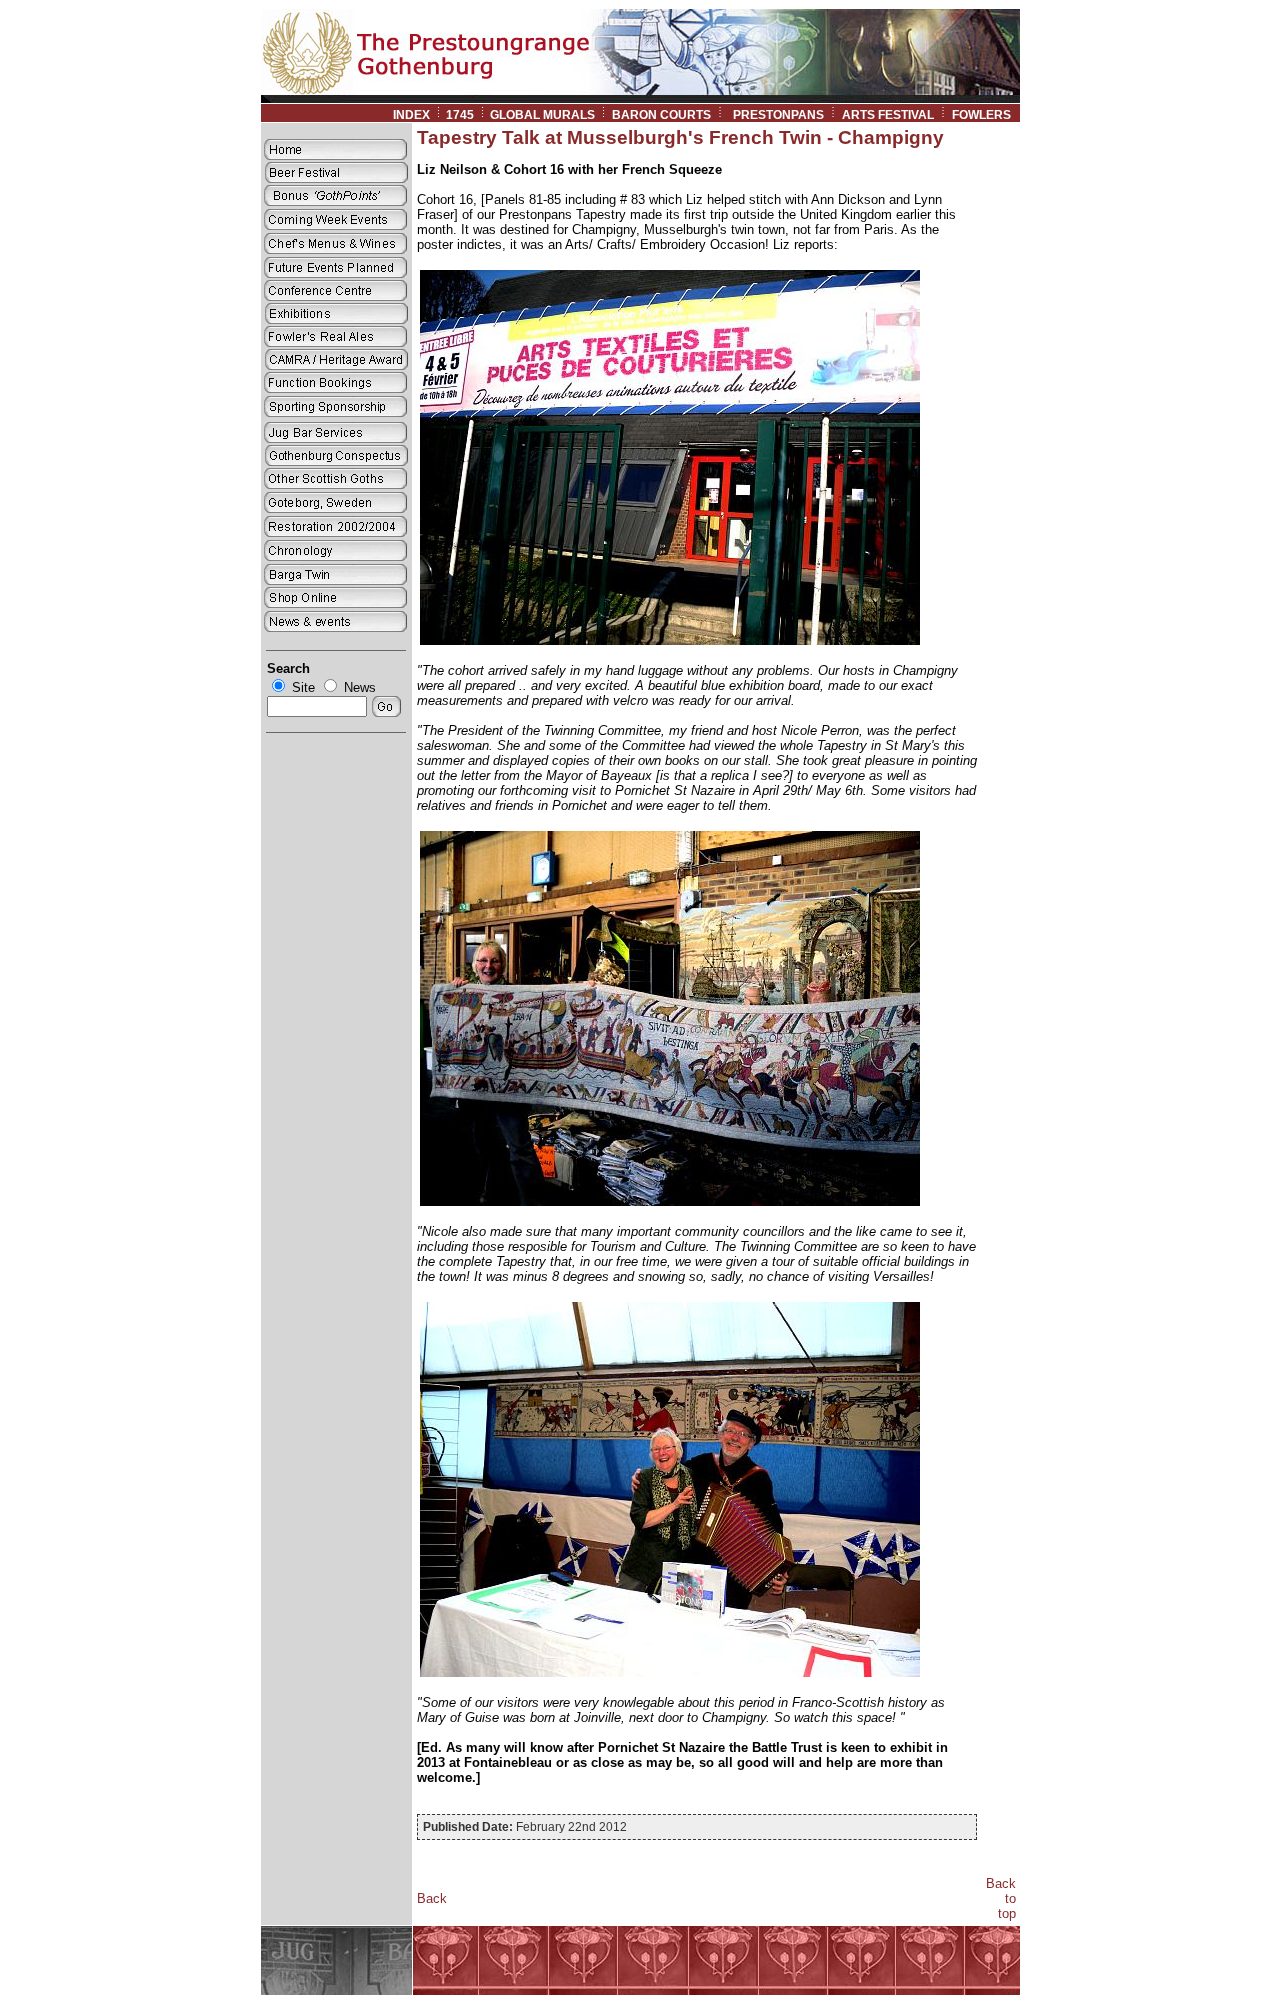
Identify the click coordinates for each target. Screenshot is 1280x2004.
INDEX (411, 115)
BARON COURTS (661, 115)
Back (432, 1898)
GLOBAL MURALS (542, 115)
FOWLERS (986, 115)
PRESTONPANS (778, 115)
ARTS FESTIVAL (888, 115)
